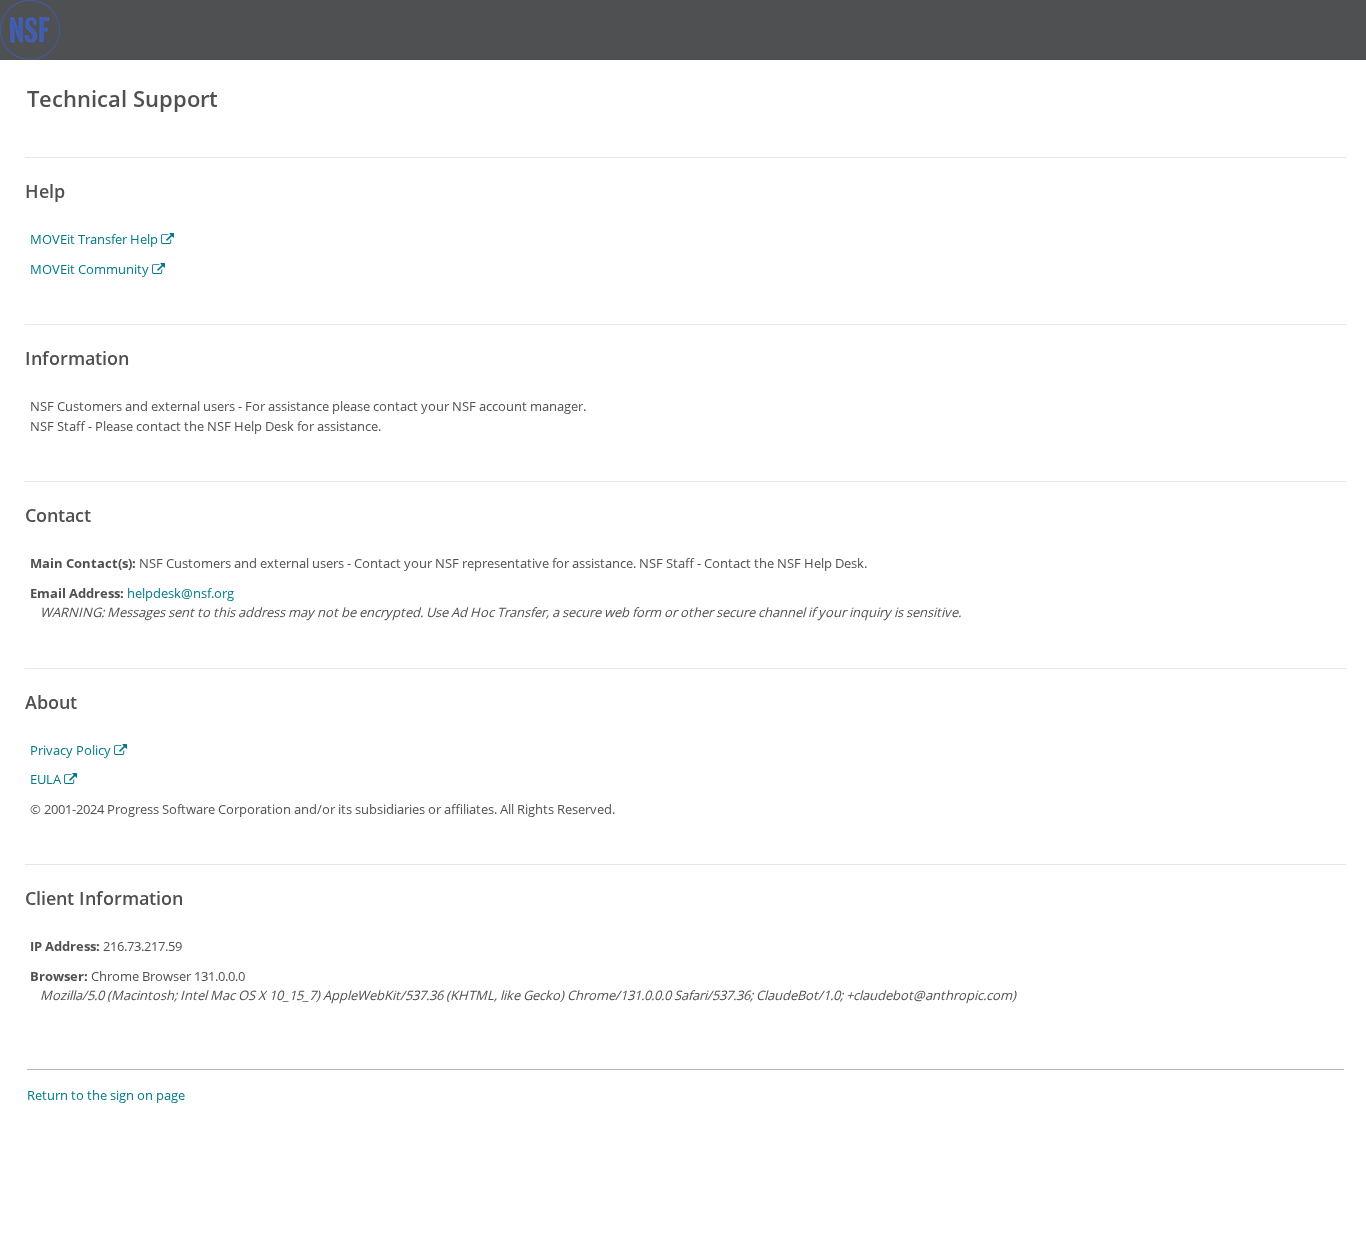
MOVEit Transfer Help (95, 239)
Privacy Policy (72, 750)
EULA (47, 779)
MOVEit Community (91, 269)
